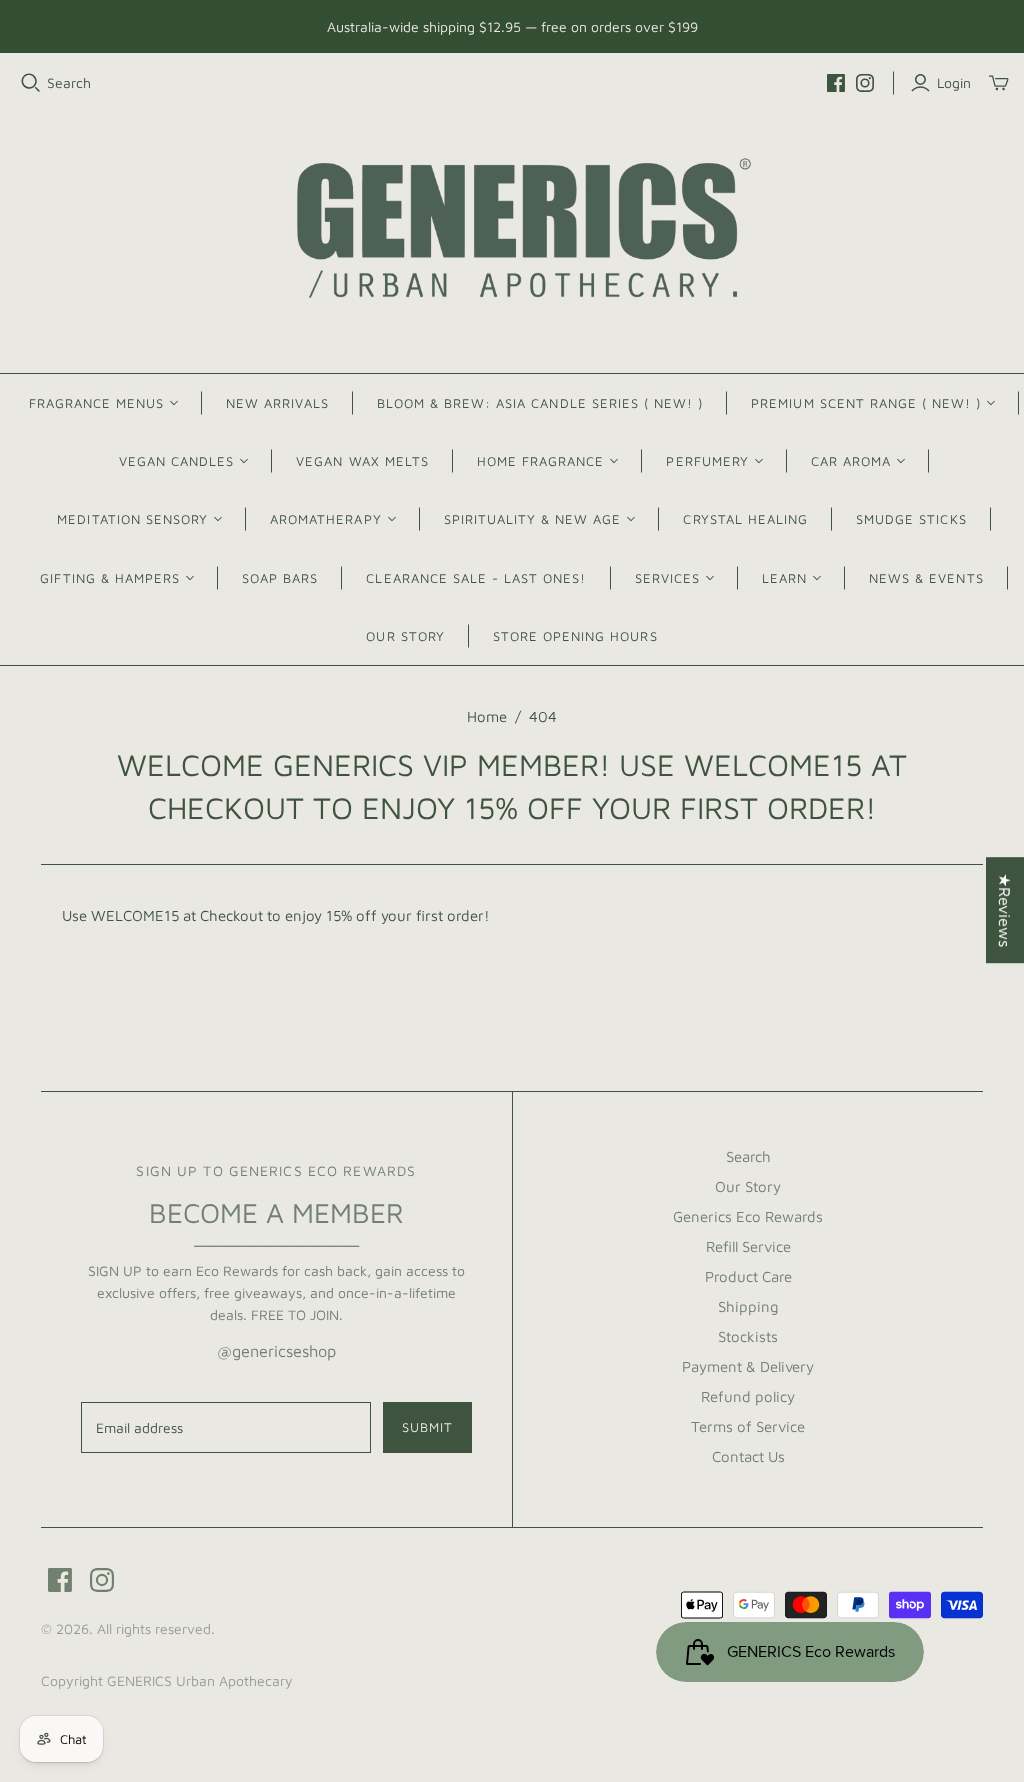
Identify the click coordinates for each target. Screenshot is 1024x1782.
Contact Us (748, 1456)
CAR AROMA (851, 461)
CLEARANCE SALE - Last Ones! (476, 578)
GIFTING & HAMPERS (110, 578)
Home (487, 716)
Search (69, 82)
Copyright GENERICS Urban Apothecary (167, 1680)
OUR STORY (405, 636)
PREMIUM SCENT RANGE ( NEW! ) (866, 403)
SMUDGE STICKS (911, 519)
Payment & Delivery (748, 1366)
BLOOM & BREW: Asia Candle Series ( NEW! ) (540, 403)
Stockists (748, 1336)
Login (954, 82)
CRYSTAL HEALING (745, 519)
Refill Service (748, 1246)
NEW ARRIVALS (277, 403)
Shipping (748, 1306)
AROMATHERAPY (325, 519)
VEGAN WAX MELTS (362, 461)
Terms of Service (748, 1426)
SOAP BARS (280, 578)
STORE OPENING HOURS (575, 636)
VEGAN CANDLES (177, 461)
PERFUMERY (707, 461)
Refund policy (748, 1396)
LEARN (784, 578)
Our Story (748, 1186)
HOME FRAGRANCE (541, 461)
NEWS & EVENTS (926, 578)
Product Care (748, 1276)
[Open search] (31, 83)
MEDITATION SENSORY (132, 519)
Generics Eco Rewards (748, 1216)
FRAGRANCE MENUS (97, 403)
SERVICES (667, 578)
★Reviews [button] (1005, 910)
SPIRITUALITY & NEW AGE (533, 519)
